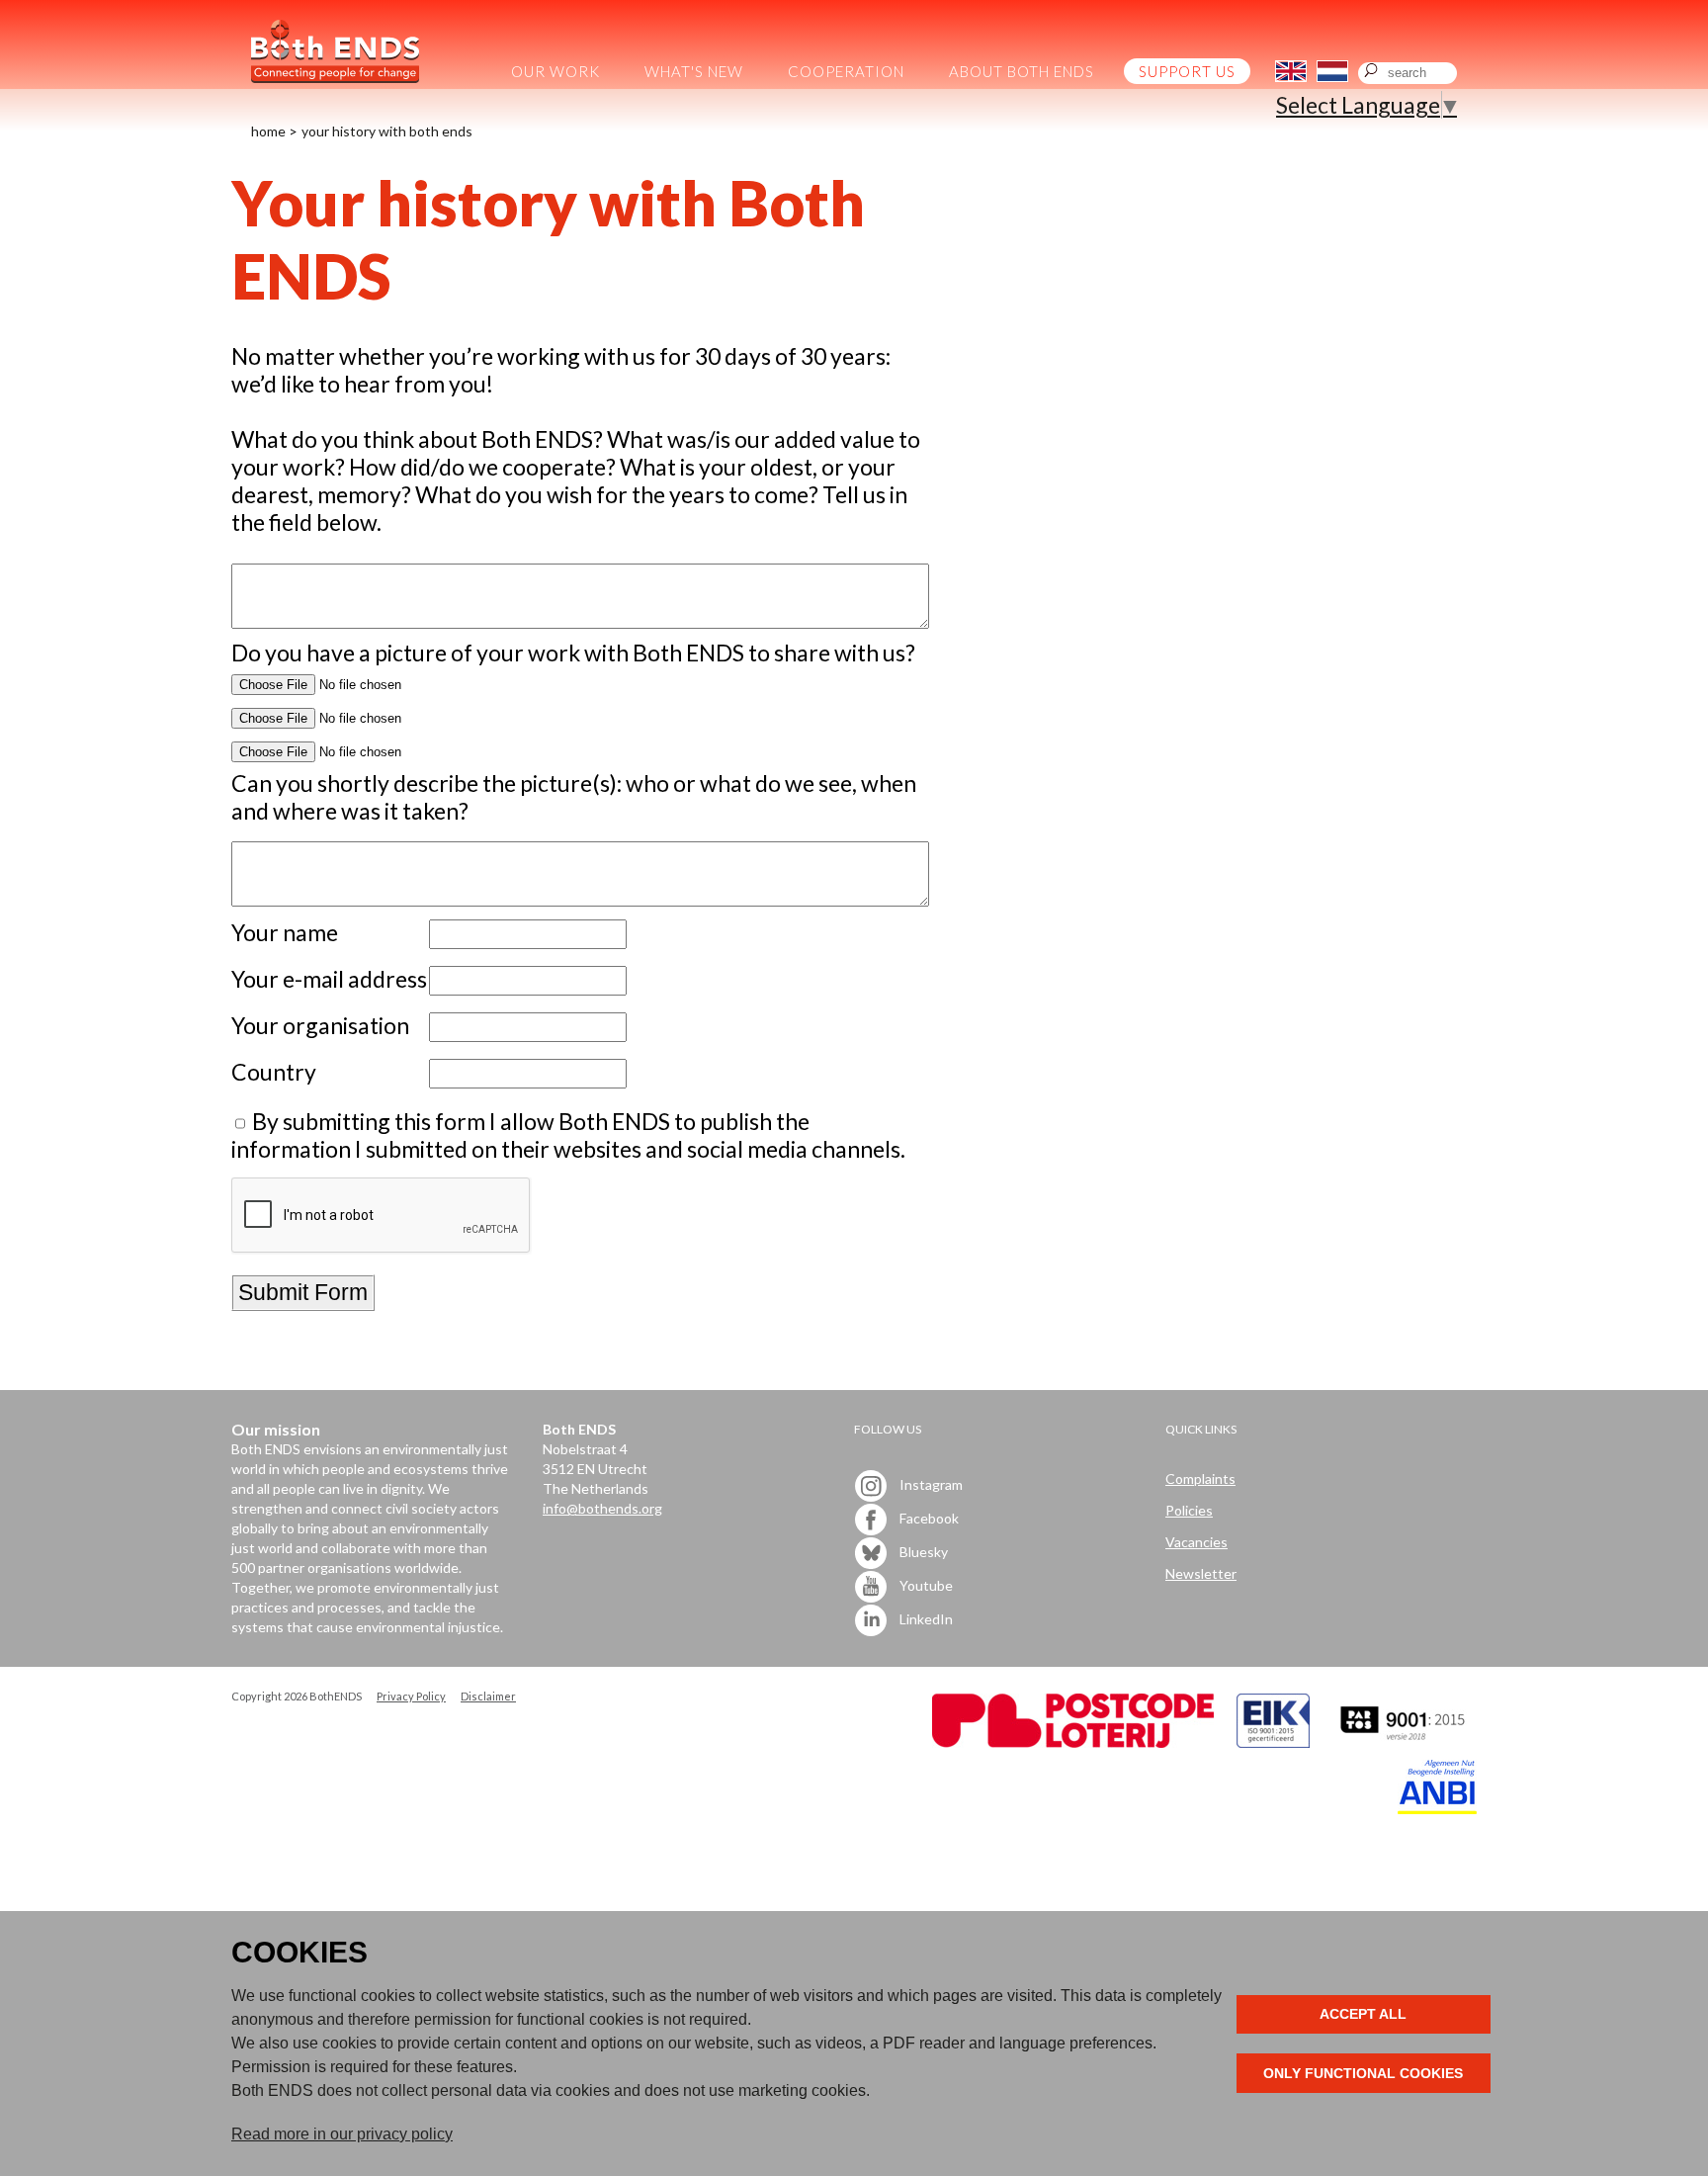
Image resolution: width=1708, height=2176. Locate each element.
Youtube (925, 1585)
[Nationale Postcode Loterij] (1073, 1742)
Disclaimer (488, 1696)
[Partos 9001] (1405, 1742)
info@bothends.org (602, 1508)
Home (268, 131)
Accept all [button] (1363, 2014)
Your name (285, 932)
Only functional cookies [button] (1363, 2073)
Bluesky (922, 1552)
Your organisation (320, 1025)
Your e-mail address (329, 979)
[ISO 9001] (1273, 1742)
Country (274, 1072)
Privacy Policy (411, 1696)
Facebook (928, 1518)
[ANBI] (1437, 1809)
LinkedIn (925, 1619)
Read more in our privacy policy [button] (342, 2134)
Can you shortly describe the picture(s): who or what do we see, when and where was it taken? (574, 797)
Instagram (930, 1484)
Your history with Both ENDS (387, 131)
